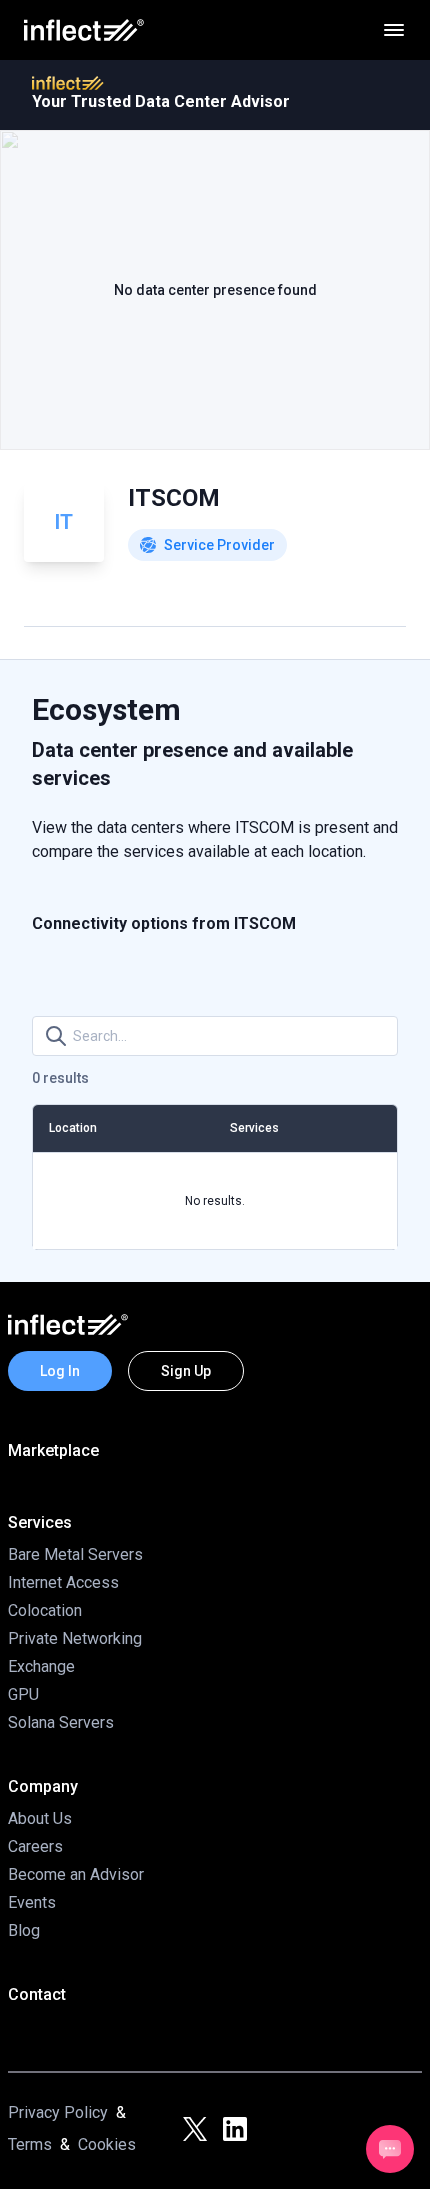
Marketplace (53, 1450)
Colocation (45, 1610)
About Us (40, 1818)
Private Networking (75, 1638)
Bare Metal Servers (75, 1554)
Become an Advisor (76, 1874)
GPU (23, 1694)
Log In (60, 1371)
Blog (24, 1930)
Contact (37, 1994)
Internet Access (63, 1582)
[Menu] (394, 30)
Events (32, 1902)
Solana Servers (61, 1722)
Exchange (41, 1666)
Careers (35, 1846)
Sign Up (186, 1371)
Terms (30, 2144)
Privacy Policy (58, 2112)
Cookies (107, 2144)
